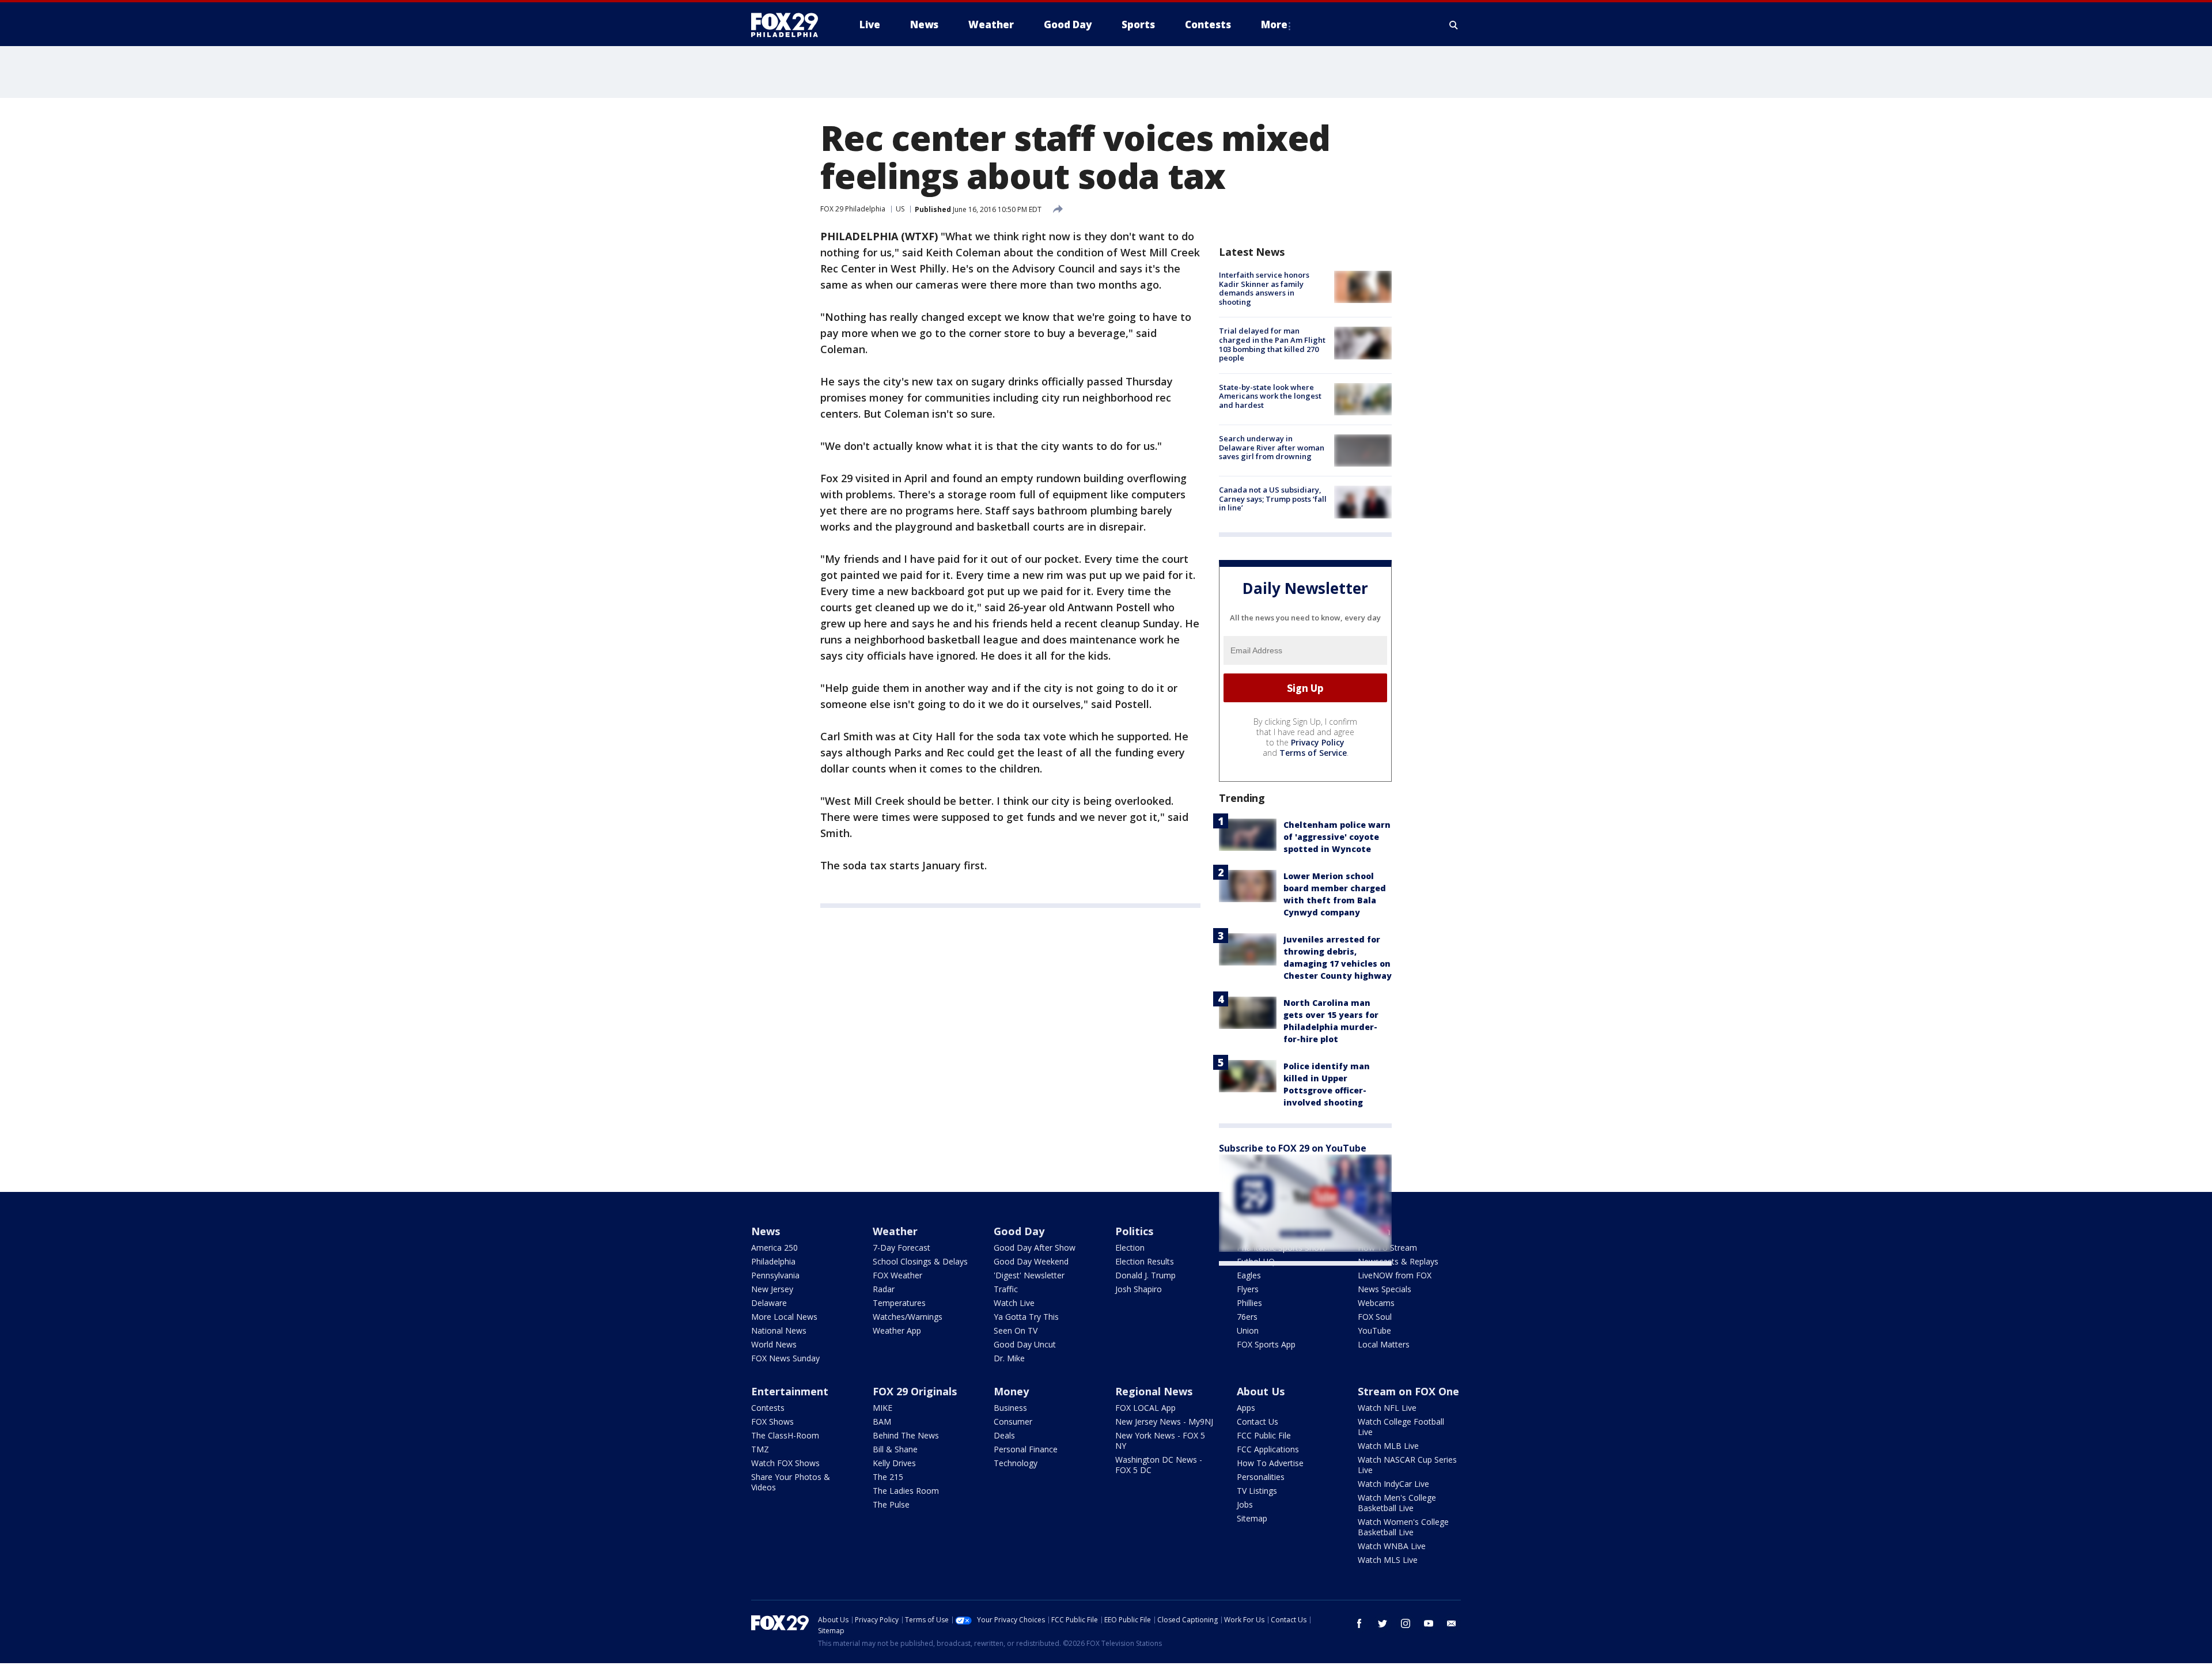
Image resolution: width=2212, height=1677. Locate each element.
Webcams (1376, 1303)
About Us (1261, 1391)
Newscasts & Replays (1398, 1261)
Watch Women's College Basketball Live (1403, 1527)
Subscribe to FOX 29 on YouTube (1293, 1148)
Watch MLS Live (1388, 1560)
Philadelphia (773, 1261)
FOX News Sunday (785, 1358)
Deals (1004, 1435)
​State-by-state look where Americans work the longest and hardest (1270, 396)
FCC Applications (1268, 1449)
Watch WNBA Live (1392, 1546)
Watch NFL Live (1387, 1408)
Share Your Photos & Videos (791, 1482)
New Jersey (772, 1289)
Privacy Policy (1318, 742)
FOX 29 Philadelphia (853, 209)
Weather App (897, 1330)
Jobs (1245, 1504)
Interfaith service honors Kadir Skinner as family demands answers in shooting (1264, 288)
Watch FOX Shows (785, 1463)
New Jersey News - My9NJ (1164, 1422)
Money (1011, 1391)
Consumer (1013, 1422)
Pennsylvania (775, 1275)
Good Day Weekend (1031, 1261)
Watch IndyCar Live (1393, 1484)
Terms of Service (1313, 753)
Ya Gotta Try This (1026, 1317)
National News (779, 1330)
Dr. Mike (1009, 1358)
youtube (1429, 1623)
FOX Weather (897, 1275)
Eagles (1249, 1275)
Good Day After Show (1035, 1248)
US (900, 209)
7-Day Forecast (902, 1248)
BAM (882, 1422)
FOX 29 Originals (915, 1391)
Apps (1246, 1408)
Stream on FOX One (1408, 1391)
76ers (1247, 1317)
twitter (1382, 1623)
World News (774, 1344)
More (1274, 24)
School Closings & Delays (920, 1261)
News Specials (1385, 1289)
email (1452, 1623)
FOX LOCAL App (1145, 1408)
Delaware (769, 1303)
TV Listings (1257, 1491)
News (766, 1231)
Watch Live (1014, 1303)
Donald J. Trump (1145, 1275)
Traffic (1006, 1289)
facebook (1359, 1623)
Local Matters (1384, 1344)
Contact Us (1257, 1422)
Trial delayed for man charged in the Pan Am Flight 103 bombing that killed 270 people (1272, 344)
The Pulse (891, 1504)
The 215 (888, 1477)
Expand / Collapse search (1454, 25)
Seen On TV (1016, 1330)
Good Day (1019, 1231)
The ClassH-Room (785, 1435)
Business (1010, 1408)
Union (1248, 1330)
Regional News (1154, 1391)
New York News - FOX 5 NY (1160, 1441)
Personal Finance (1026, 1449)
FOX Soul (1375, 1317)
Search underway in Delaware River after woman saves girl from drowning (1272, 447)
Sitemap (1252, 1518)
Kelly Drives (894, 1463)
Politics (1134, 1231)
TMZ (760, 1449)
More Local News (784, 1317)
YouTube (1374, 1330)
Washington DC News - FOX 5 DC (1159, 1465)
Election (1130, 1248)
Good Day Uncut (1025, 1344)
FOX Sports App (1266, 1344)
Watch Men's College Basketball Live (1397, 1503)
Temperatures (899, 1303)
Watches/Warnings (908, 1317)
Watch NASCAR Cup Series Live (1407, 1465)
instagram (1406, 1623)
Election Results (1145, 1261)
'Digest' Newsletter (1029, 1275)
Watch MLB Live (1388, 1446)
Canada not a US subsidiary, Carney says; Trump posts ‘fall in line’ (1273, 499)
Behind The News (906, 1435)
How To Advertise (1270, 1463)
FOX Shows (772, 1422)
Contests (768, 1408)
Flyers (1248, 1289)
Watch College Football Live (1401, 1427)
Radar (884, 1289)
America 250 (774, 1248)
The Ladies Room (906, 1491)
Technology (1016, 1463)
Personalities (1261, 1477)
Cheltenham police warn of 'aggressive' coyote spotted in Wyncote (1337, 837)
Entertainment (790, 1391)
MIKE (882, 1408)
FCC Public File (1264, 1435)
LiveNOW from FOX (1395, 1275)
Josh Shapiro (1139, 1289)
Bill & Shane (895, 1449)
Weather (895, 1231)
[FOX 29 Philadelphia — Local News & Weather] (789, 25)
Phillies (1249, 1303)
